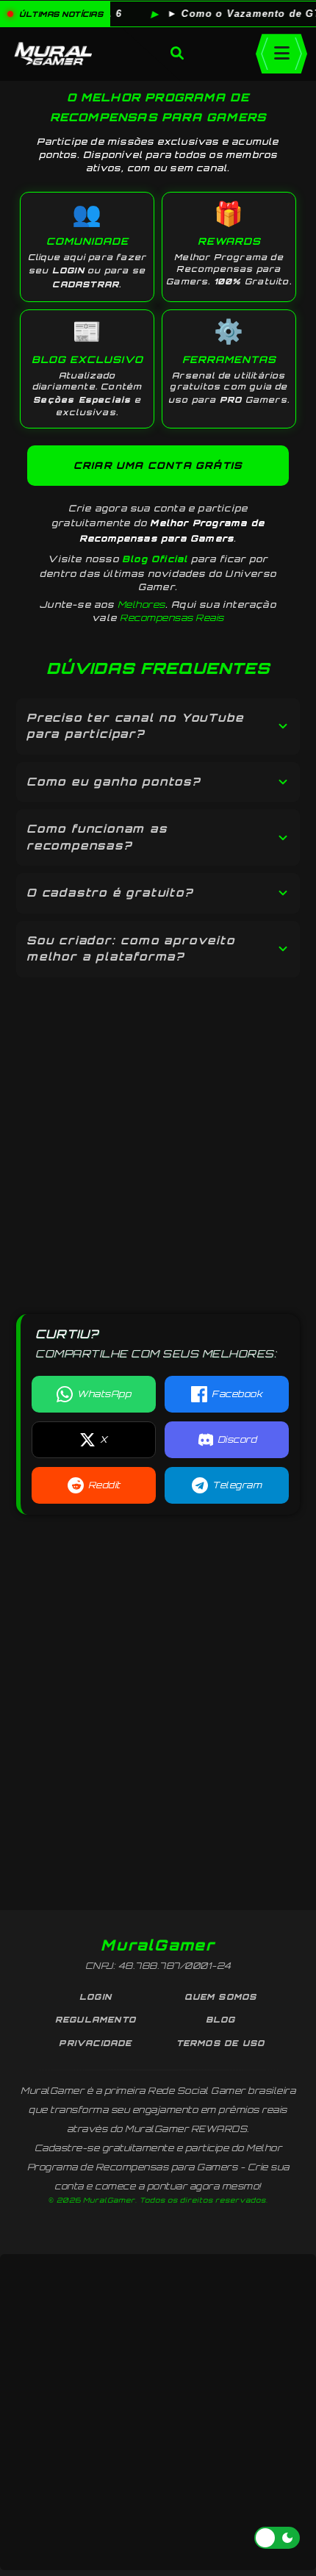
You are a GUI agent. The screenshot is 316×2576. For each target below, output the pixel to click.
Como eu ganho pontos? (114, 782)
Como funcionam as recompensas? (97, 837)
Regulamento (96, 2020)
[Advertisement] (158, 1137)
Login (96, 1997)
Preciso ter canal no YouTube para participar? (135, 726)
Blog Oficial (155, 559)
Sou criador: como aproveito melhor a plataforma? (131, 949)
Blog (221, 2020)
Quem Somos (221, 1997)
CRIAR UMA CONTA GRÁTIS (158, 465)
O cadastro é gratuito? (110, 893)
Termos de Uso (221, 2043)
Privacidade (95, 2043)
